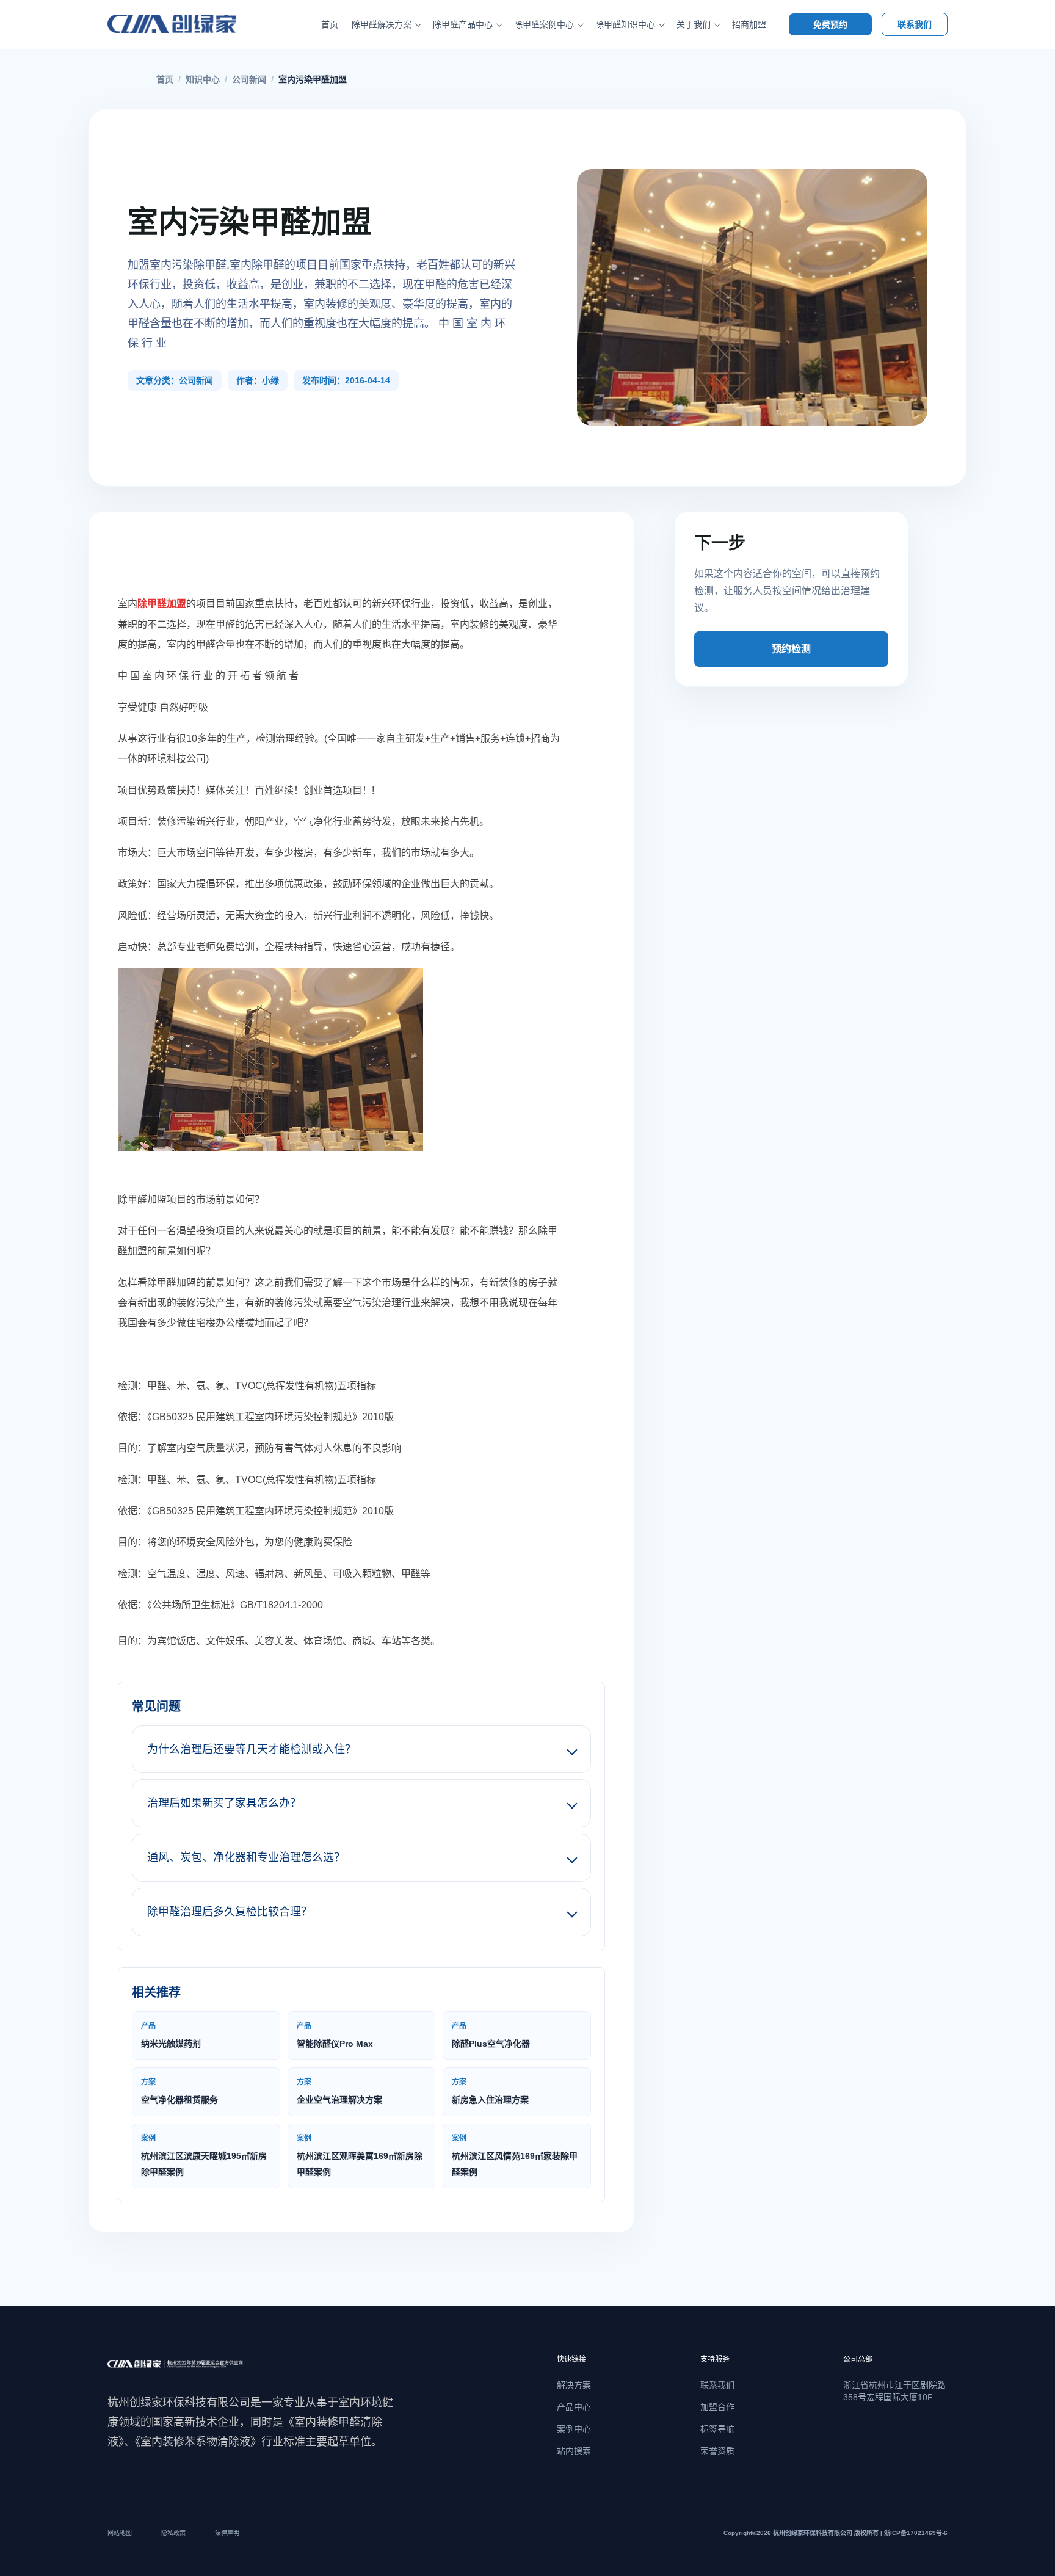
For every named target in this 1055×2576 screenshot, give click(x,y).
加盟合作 (717, 2407)
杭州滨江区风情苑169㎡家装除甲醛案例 (515, 2155)
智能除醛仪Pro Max (335, 2035)
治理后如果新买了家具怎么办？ (224, 1803)
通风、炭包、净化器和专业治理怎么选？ (246, 1857)
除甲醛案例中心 (544, 24)
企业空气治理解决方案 (339, 2091)
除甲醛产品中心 (463, 24)
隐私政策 (173, 2533)
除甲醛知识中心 (625, 24)
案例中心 (574, 2429)
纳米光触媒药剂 (171, 2035)
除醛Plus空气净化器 (491, 2035)
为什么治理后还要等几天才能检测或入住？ (252, 1749)
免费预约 (830, 24)
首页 (330, 24)
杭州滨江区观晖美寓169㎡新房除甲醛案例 (360, 2155)
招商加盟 (749, 24)
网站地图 (120, 2533)
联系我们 (915, 24)
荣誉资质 (717, 2451)
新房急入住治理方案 (490, 2091)
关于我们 (694, 24)
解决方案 (574, 2385)
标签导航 (717, 2429)
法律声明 (227, 2533)
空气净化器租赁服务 (179, 2091)
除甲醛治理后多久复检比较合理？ (230, 1912)
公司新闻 (249, 79)
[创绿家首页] (185, 24)
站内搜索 (574, 2451)
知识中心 (203, 79)
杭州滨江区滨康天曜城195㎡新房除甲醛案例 (204, 2155)
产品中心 (574, 2407)
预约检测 (791, 649)
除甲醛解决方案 (382, 24)
